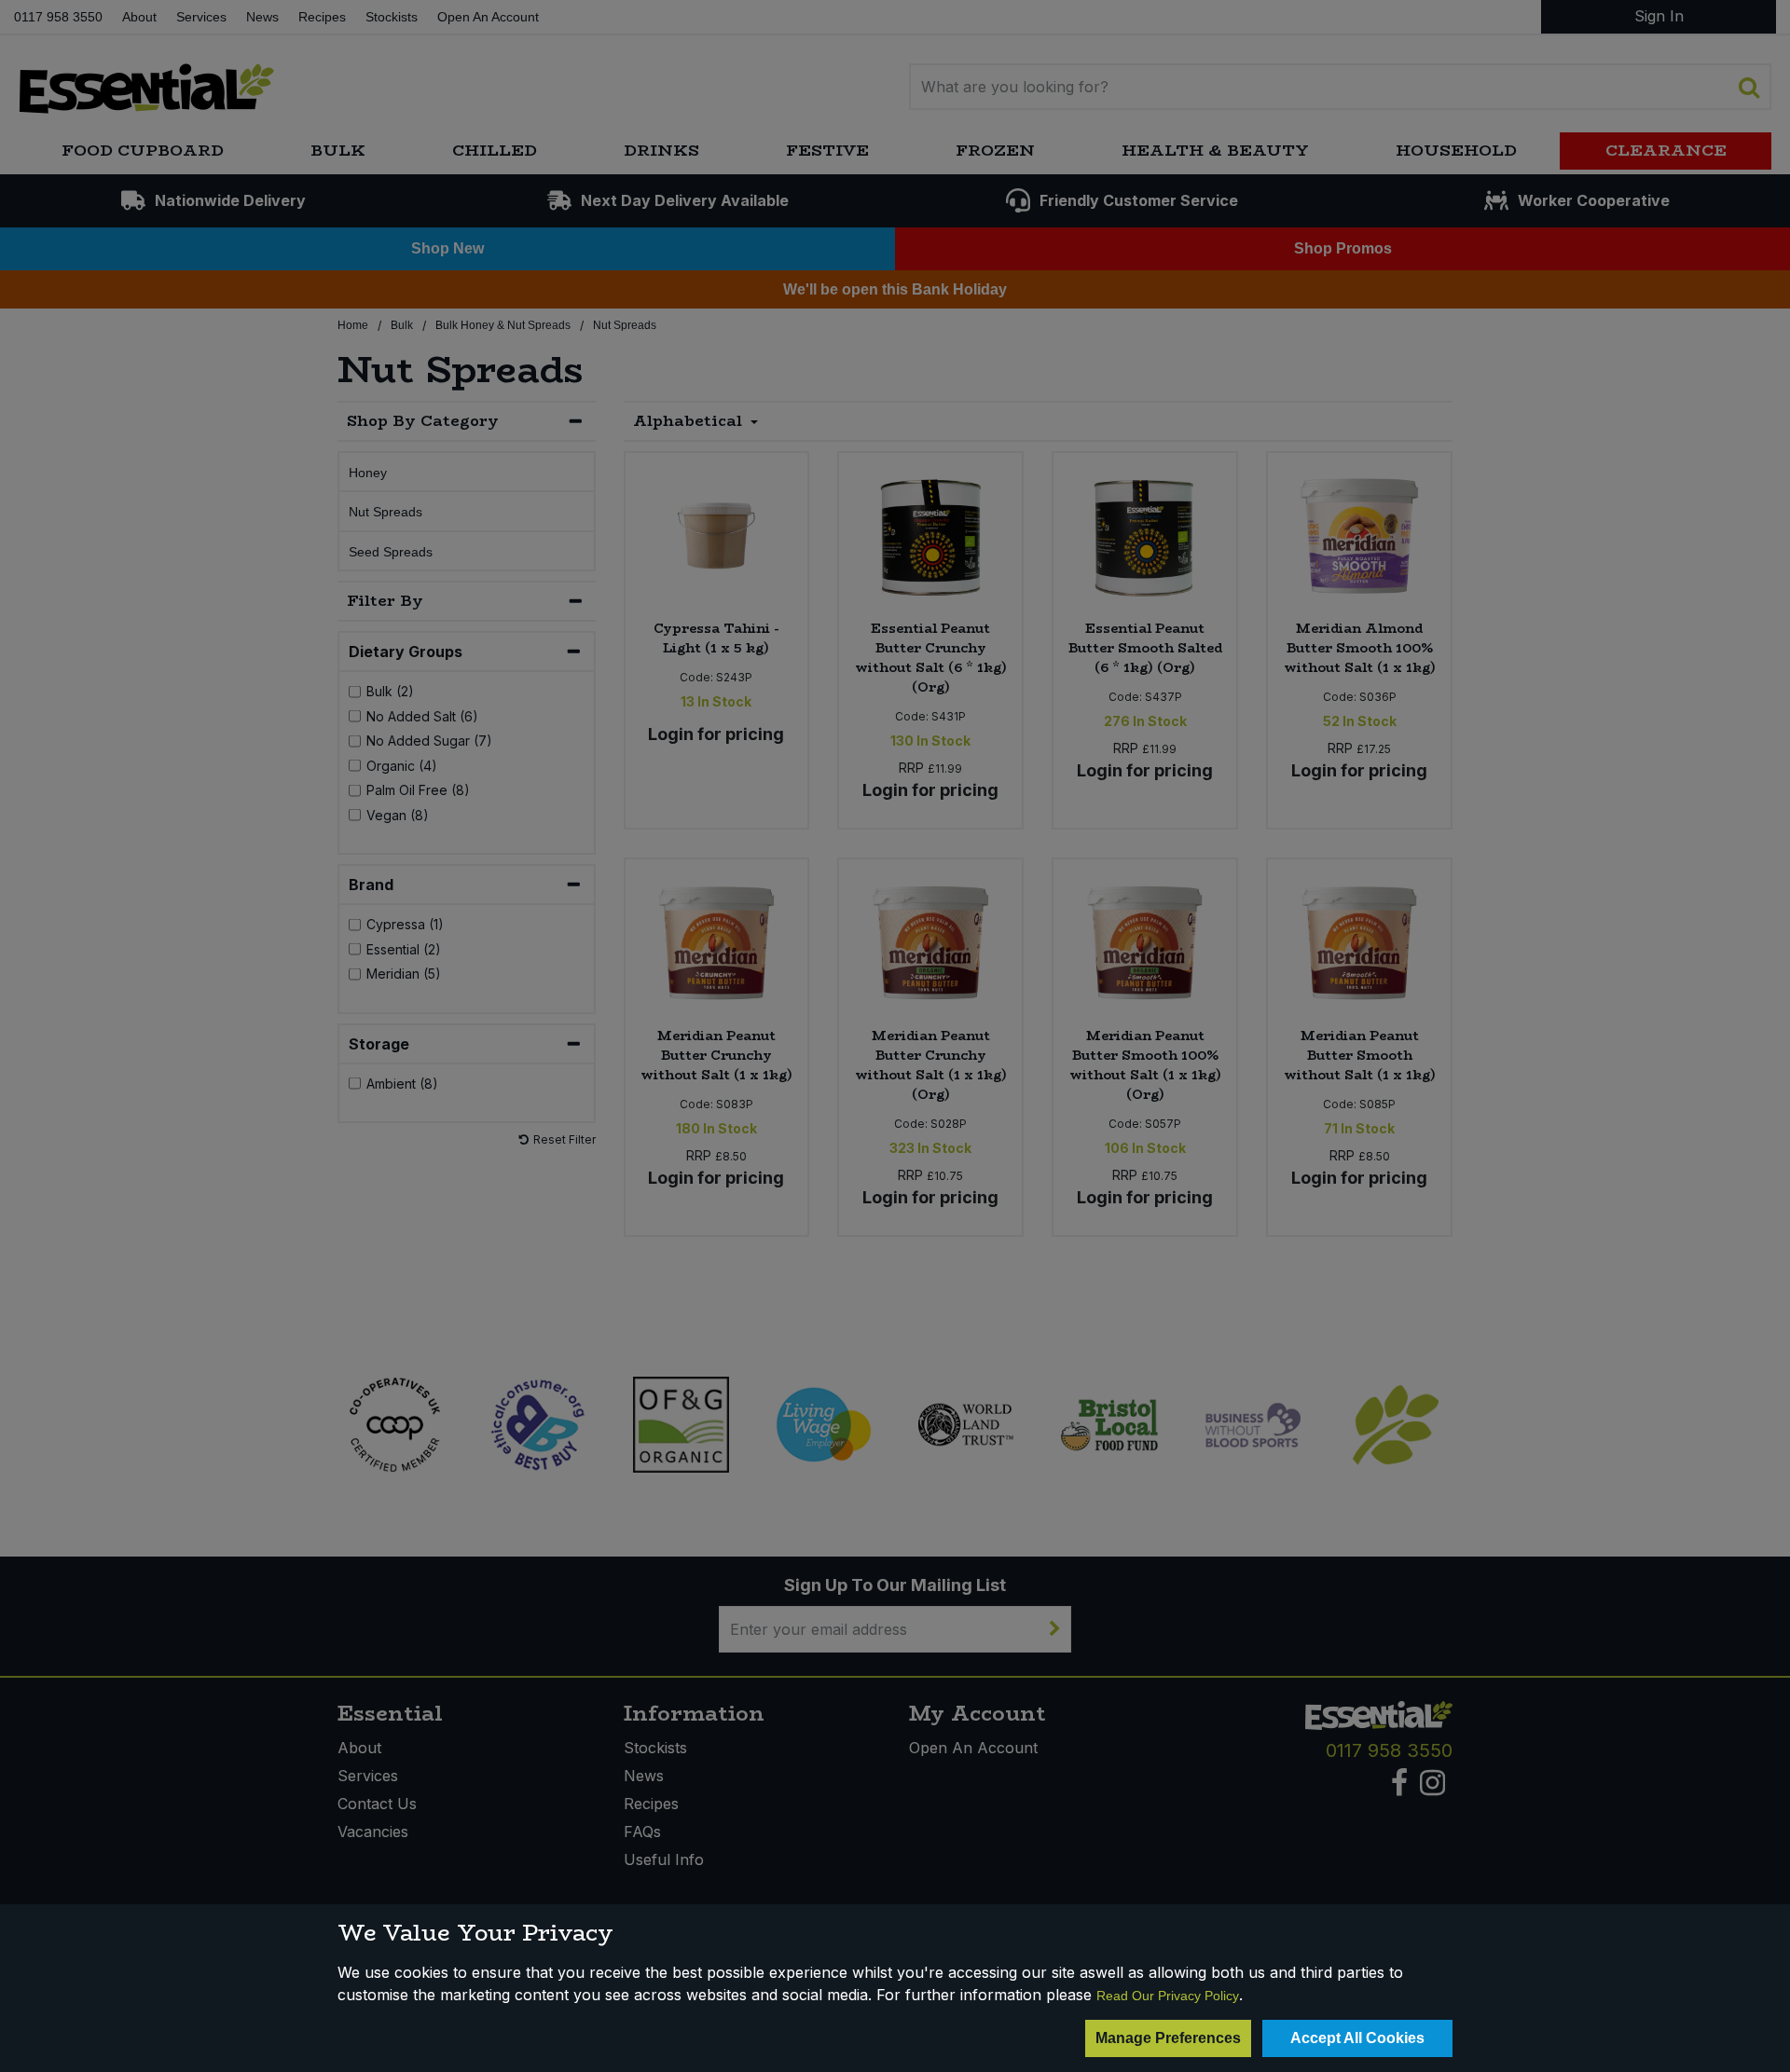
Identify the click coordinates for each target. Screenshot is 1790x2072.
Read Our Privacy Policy (1168, 1996)
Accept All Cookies (1357, 2038)
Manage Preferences (1168, 2038)
